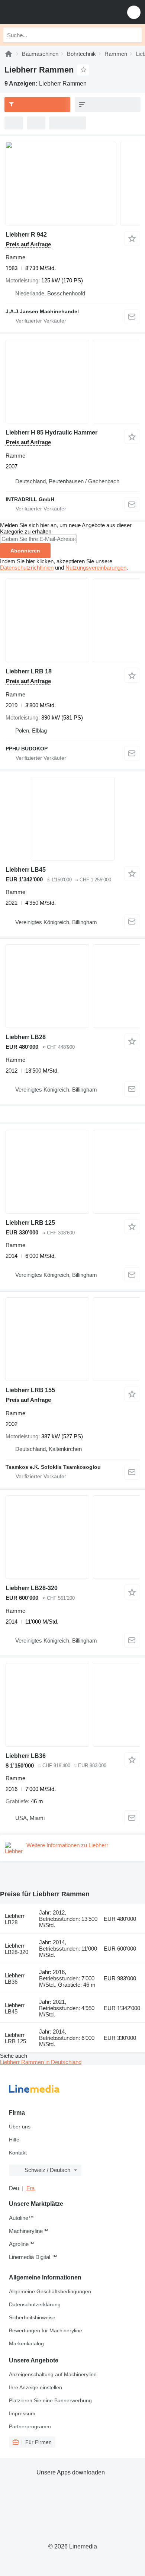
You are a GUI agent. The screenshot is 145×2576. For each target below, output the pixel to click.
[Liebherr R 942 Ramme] (72, 184)
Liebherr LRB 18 (29, 671)
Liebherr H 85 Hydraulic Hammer (51, 432)
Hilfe (14, 2140)
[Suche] (134, 35)
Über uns (20, 2127)
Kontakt (18, 2153)
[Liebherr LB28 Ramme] (72, 986)
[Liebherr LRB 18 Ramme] (72, 620)
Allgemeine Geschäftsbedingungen (50, 2291)
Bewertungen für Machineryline (46, 2330)
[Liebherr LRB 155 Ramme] (72, 1339)
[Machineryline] (9, 54)
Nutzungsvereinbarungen (96, 568)
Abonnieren (25, 551)
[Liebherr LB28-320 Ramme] (72, 1537)
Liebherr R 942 (26, 235)
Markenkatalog (26, 2343)
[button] (134, 12)
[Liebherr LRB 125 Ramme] (72, 1172)
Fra (30, 2188)
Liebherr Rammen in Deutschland (41, 2062)
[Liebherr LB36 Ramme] (72, 1705)
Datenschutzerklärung (35, 2304)
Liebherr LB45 (26, 870)
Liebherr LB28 (26, 1037)
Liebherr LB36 (26, 1756)
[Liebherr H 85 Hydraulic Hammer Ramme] (72, 382)
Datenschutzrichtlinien (27, 568)
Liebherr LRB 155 (30, 1390)
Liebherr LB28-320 (32, 1588)
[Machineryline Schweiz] (52, 12)
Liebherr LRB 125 (30, 1223)
